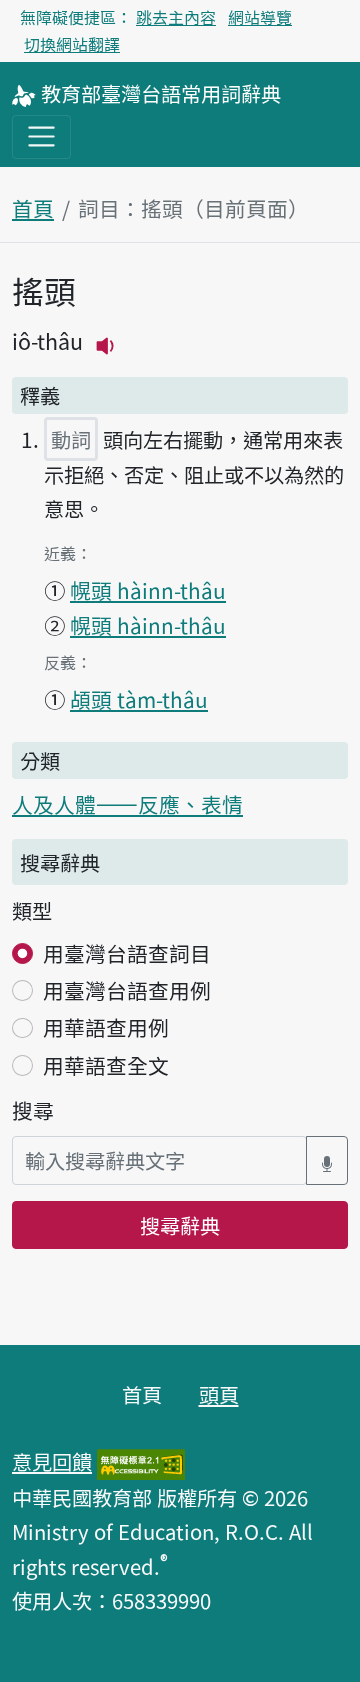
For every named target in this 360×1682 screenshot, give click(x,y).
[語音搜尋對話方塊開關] (327, 1160)
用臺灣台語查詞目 (127, 953)
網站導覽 (260, 17)
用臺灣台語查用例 (127, 990)
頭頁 (219, 1394)
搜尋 (33, 1110)
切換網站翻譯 (72, 44)
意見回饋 (52, 1461)
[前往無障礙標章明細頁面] (141, 1461)
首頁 (33, 208)
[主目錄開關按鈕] (41, 136)
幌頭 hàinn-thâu (148, 590)
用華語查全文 (106, 1065)
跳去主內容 (176, 17)
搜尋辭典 (180, 1225)
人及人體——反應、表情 (127, 804)
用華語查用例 (106, 1027)
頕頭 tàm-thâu (139, 699)
